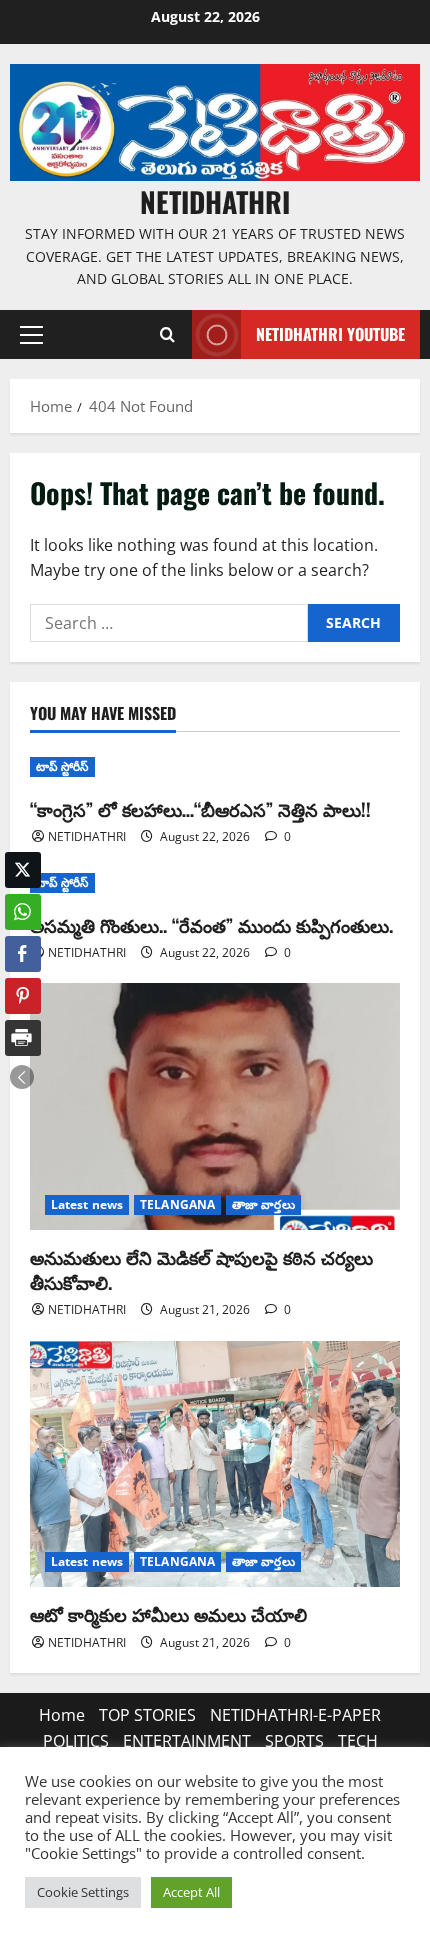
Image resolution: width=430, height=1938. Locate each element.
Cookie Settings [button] (83, 1892)
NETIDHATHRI (215, 201)
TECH (358, 1741)
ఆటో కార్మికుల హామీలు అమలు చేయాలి (168, 1614)
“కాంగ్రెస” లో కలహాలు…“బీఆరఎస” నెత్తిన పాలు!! (200, 809)
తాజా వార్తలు (263, 1204)
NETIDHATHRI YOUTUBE (330, 334)
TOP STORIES (147, 1715)
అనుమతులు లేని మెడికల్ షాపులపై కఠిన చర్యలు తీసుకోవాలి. (201, 1269)
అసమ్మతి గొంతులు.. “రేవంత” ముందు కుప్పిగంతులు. (211, 925)
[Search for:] (169, 623)
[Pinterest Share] (23, 996)
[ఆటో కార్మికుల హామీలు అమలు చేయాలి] (215, 1464)
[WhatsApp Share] (23, 912)
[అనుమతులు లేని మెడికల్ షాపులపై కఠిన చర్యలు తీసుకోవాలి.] (215, 1106)
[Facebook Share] (23, 954)
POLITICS (76, 1741)
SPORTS (294, 1741)
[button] (31, 335)
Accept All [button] (191, 1892)
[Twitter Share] (23, 870)
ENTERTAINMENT (187, 1741)
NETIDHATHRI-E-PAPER (295, 1715)
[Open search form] (167, 335)
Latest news (87, 1204)
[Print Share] (23, 1038)
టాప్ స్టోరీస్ (62, 766)
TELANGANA (177, 1204)
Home (62, 1715)
